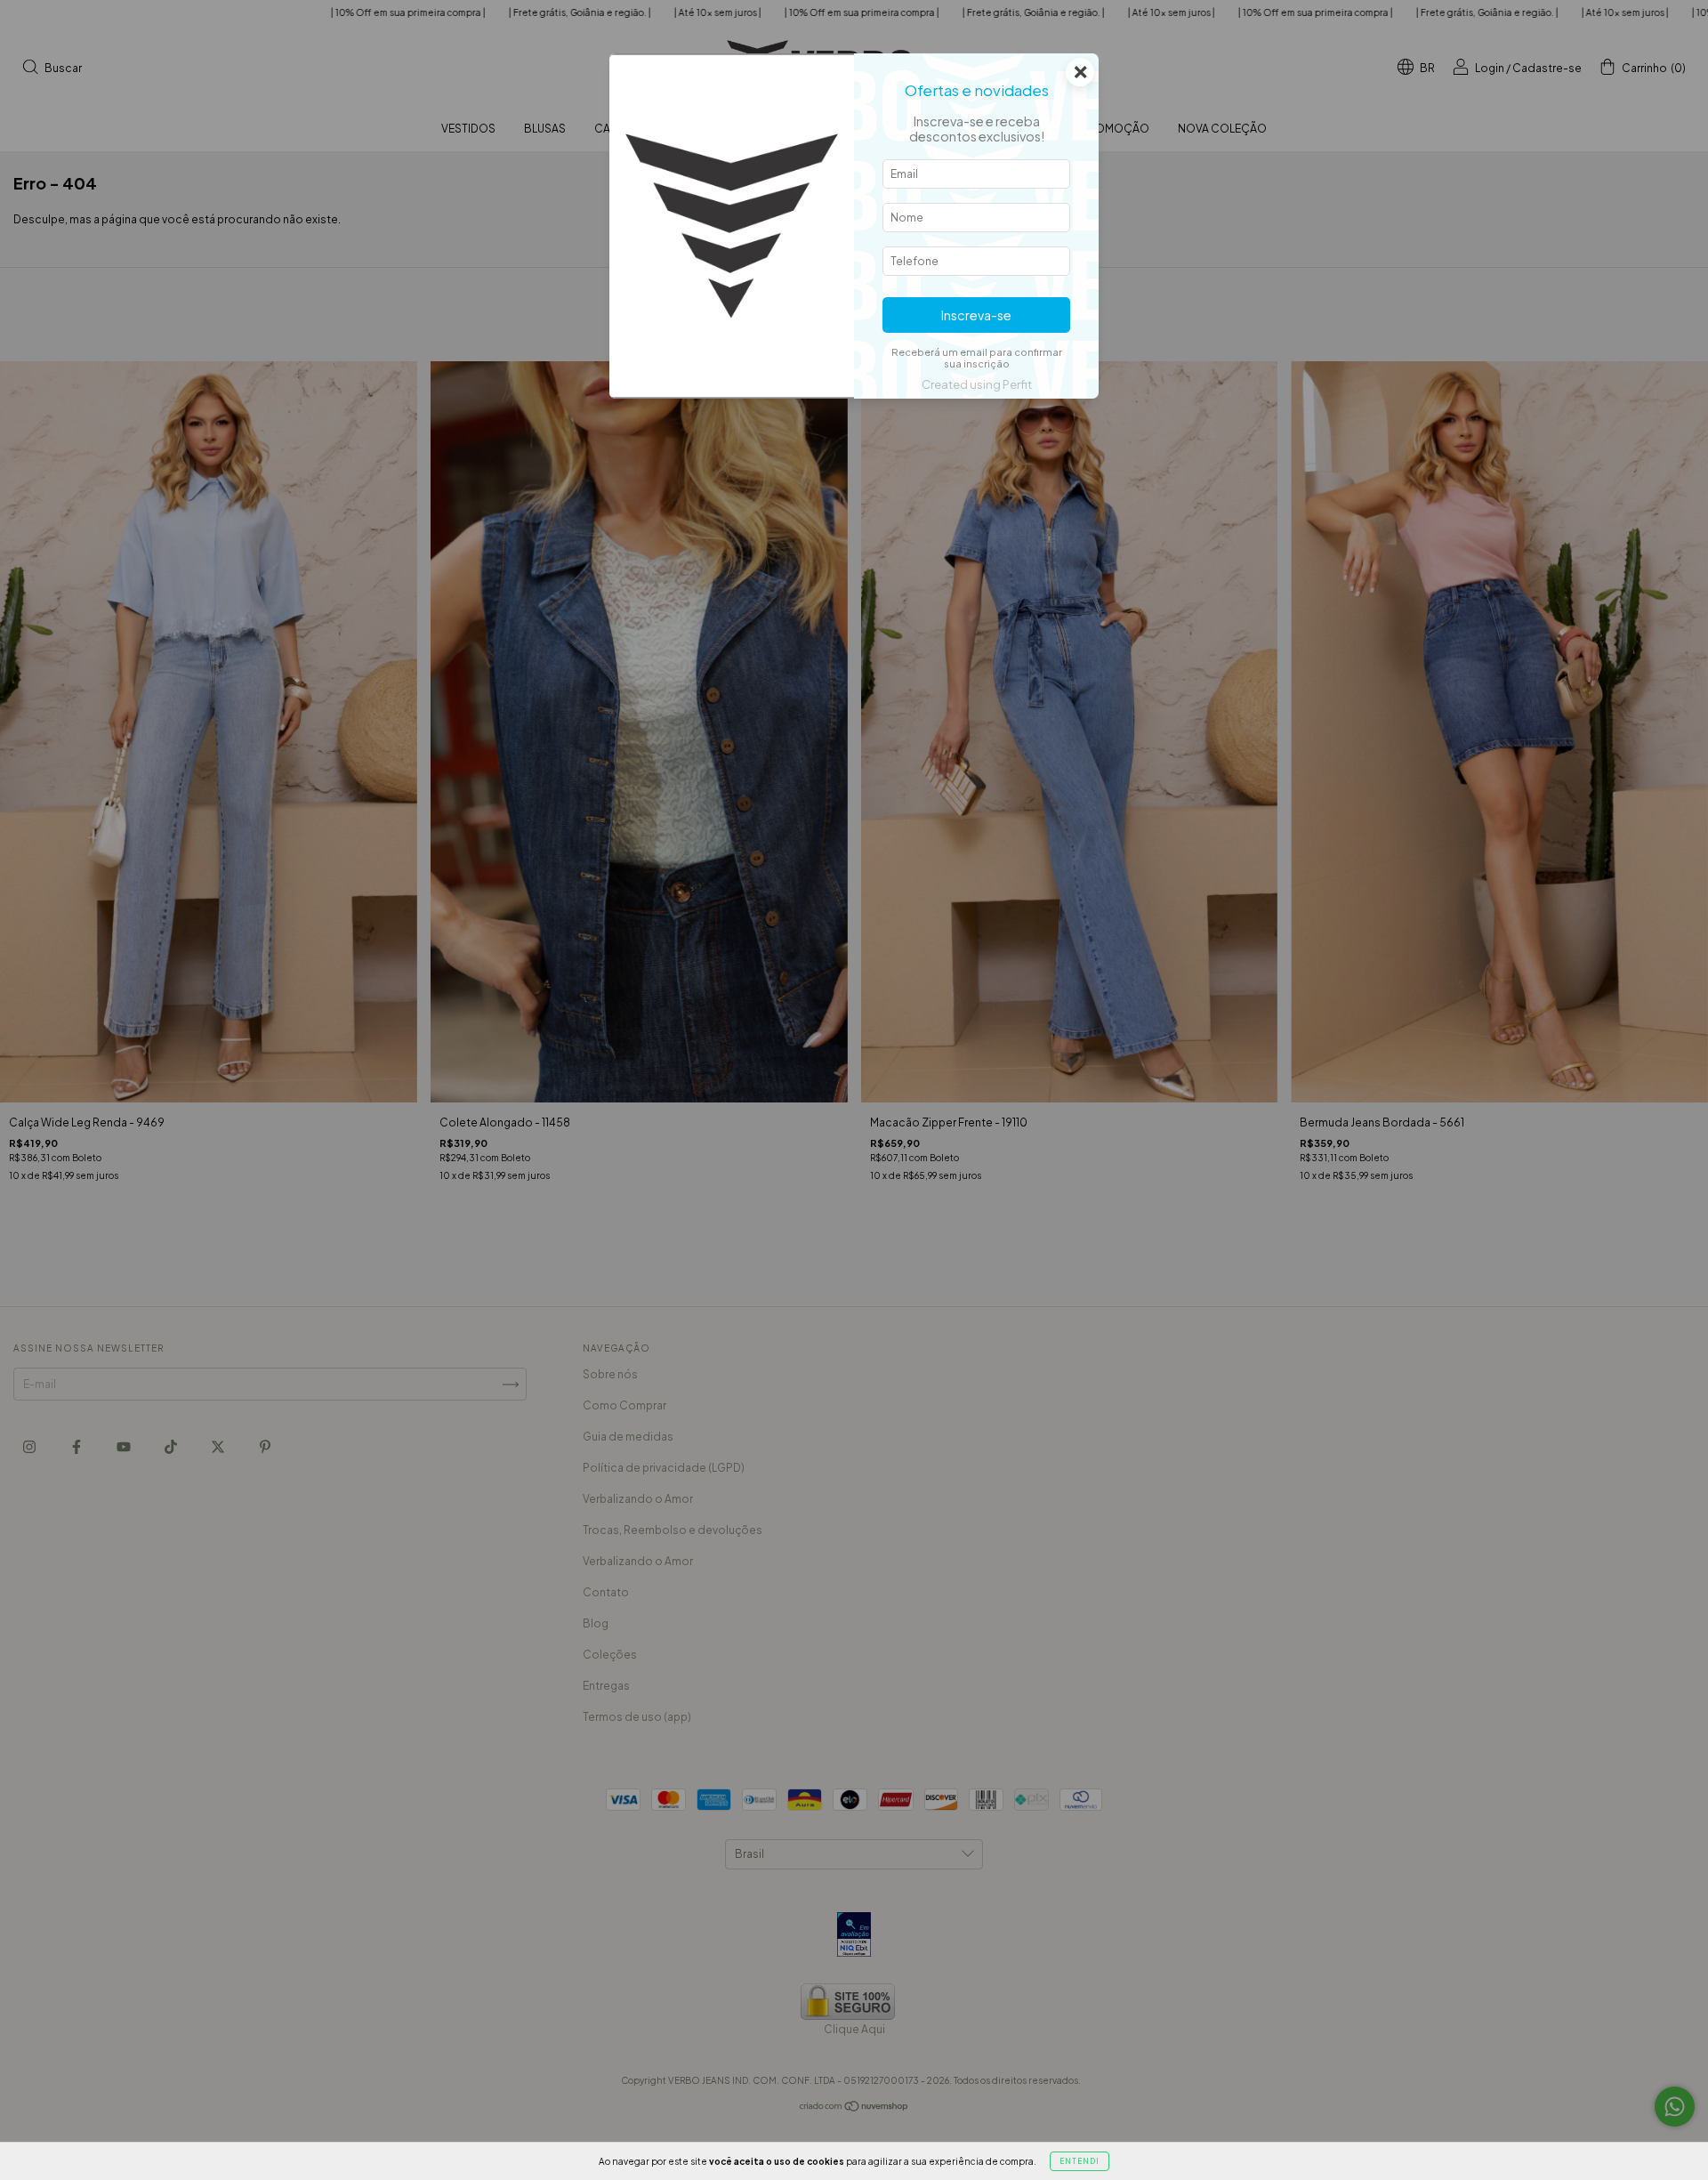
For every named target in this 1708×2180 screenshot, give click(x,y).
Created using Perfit (977, 384)
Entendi (1080, 2161)
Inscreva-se (976, 315)
